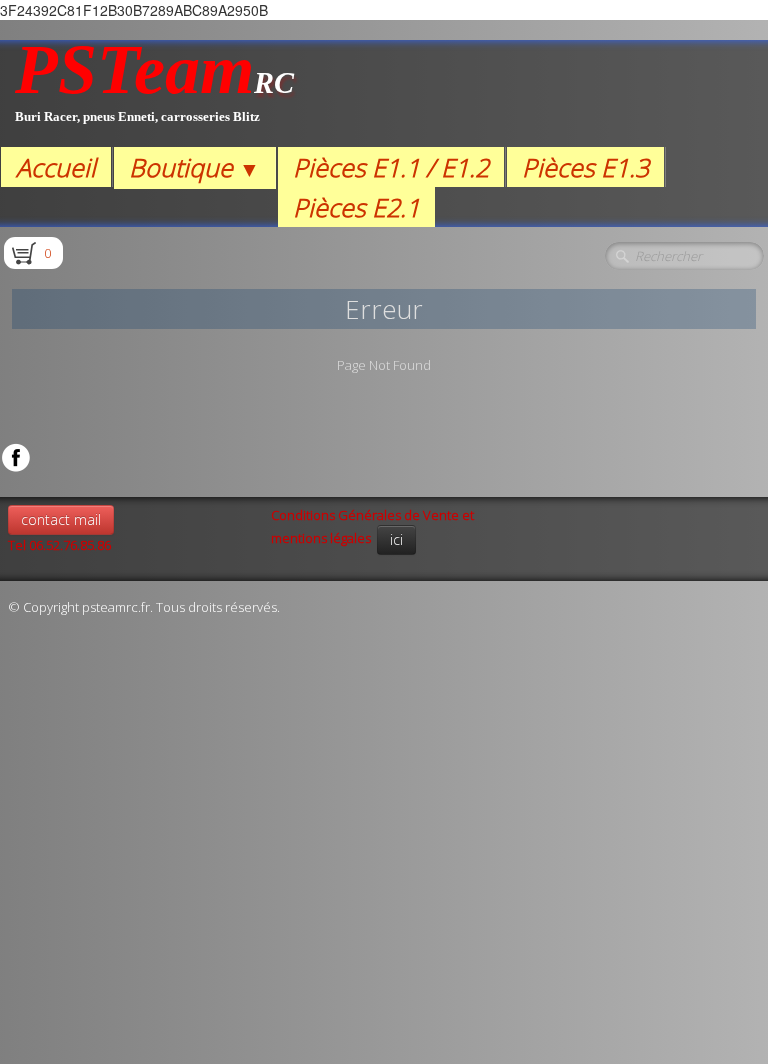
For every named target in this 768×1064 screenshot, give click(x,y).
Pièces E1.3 (585, 167)
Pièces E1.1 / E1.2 (391, 167)
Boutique (194, 167)
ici (396, 539)
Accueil (56, 167)
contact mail (61, 519)
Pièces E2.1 (356, 207)
